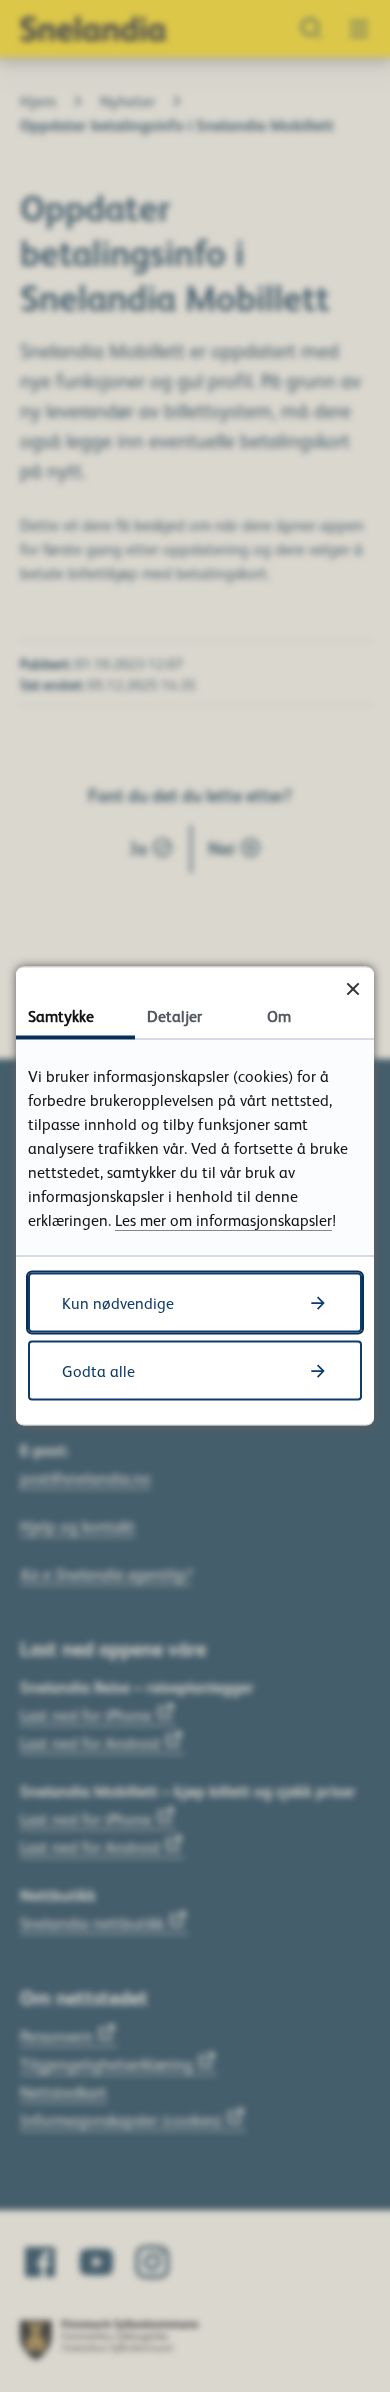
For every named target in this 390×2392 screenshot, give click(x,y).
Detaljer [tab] (174, 1016)
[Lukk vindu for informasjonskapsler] (352, 988)
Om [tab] (279, 1016)
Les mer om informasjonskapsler (223, 1220)
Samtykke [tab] (61, 1016)
